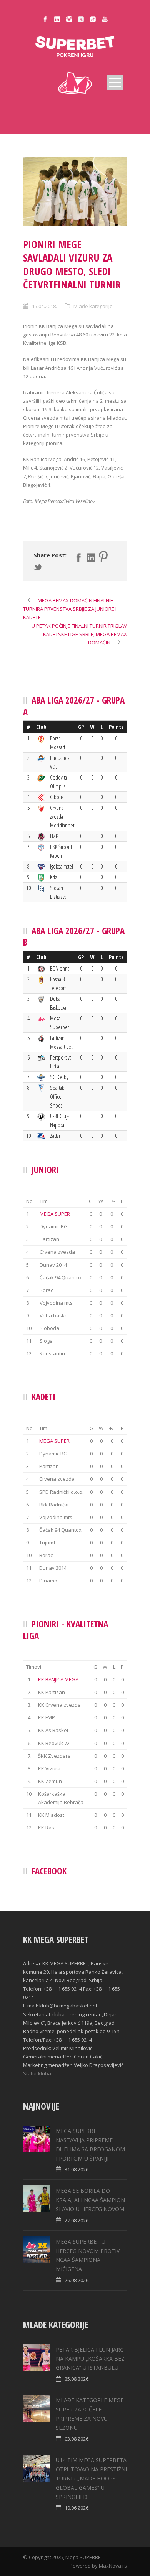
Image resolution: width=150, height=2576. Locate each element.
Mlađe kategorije (93, 306)
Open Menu (115, 82)
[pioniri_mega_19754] (75, 191)
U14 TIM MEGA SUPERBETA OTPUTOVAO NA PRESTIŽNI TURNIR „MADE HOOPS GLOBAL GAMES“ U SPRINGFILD (91, 2478)
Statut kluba (37, 2073)
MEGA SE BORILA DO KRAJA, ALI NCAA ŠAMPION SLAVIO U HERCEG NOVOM (90, 2200)
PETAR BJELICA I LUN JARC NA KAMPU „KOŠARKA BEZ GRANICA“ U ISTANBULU (90, 2359)
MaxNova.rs (113, 2566)
